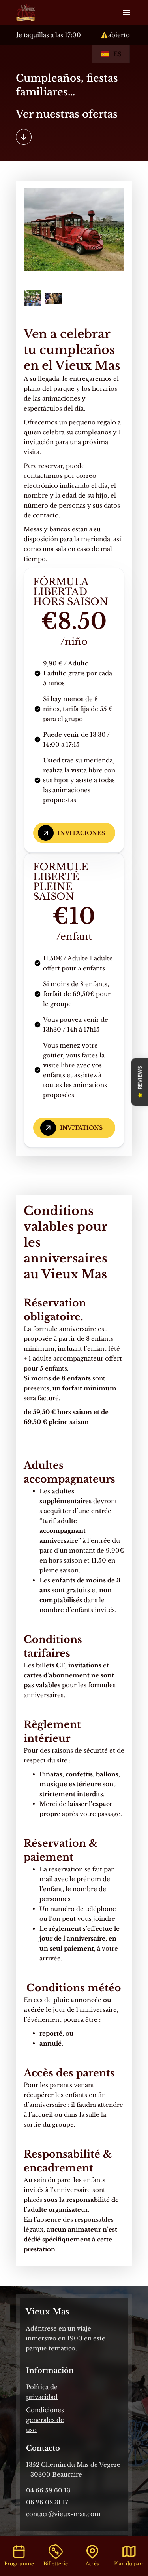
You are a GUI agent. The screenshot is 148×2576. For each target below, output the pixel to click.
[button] (126, 13)
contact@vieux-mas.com (63, 2514)
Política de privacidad (42, 2392)
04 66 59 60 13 (48, 2490)
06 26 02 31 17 (47, 2502)
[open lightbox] (74, 230)
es (117, 54)
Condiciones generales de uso (45, 2420)
